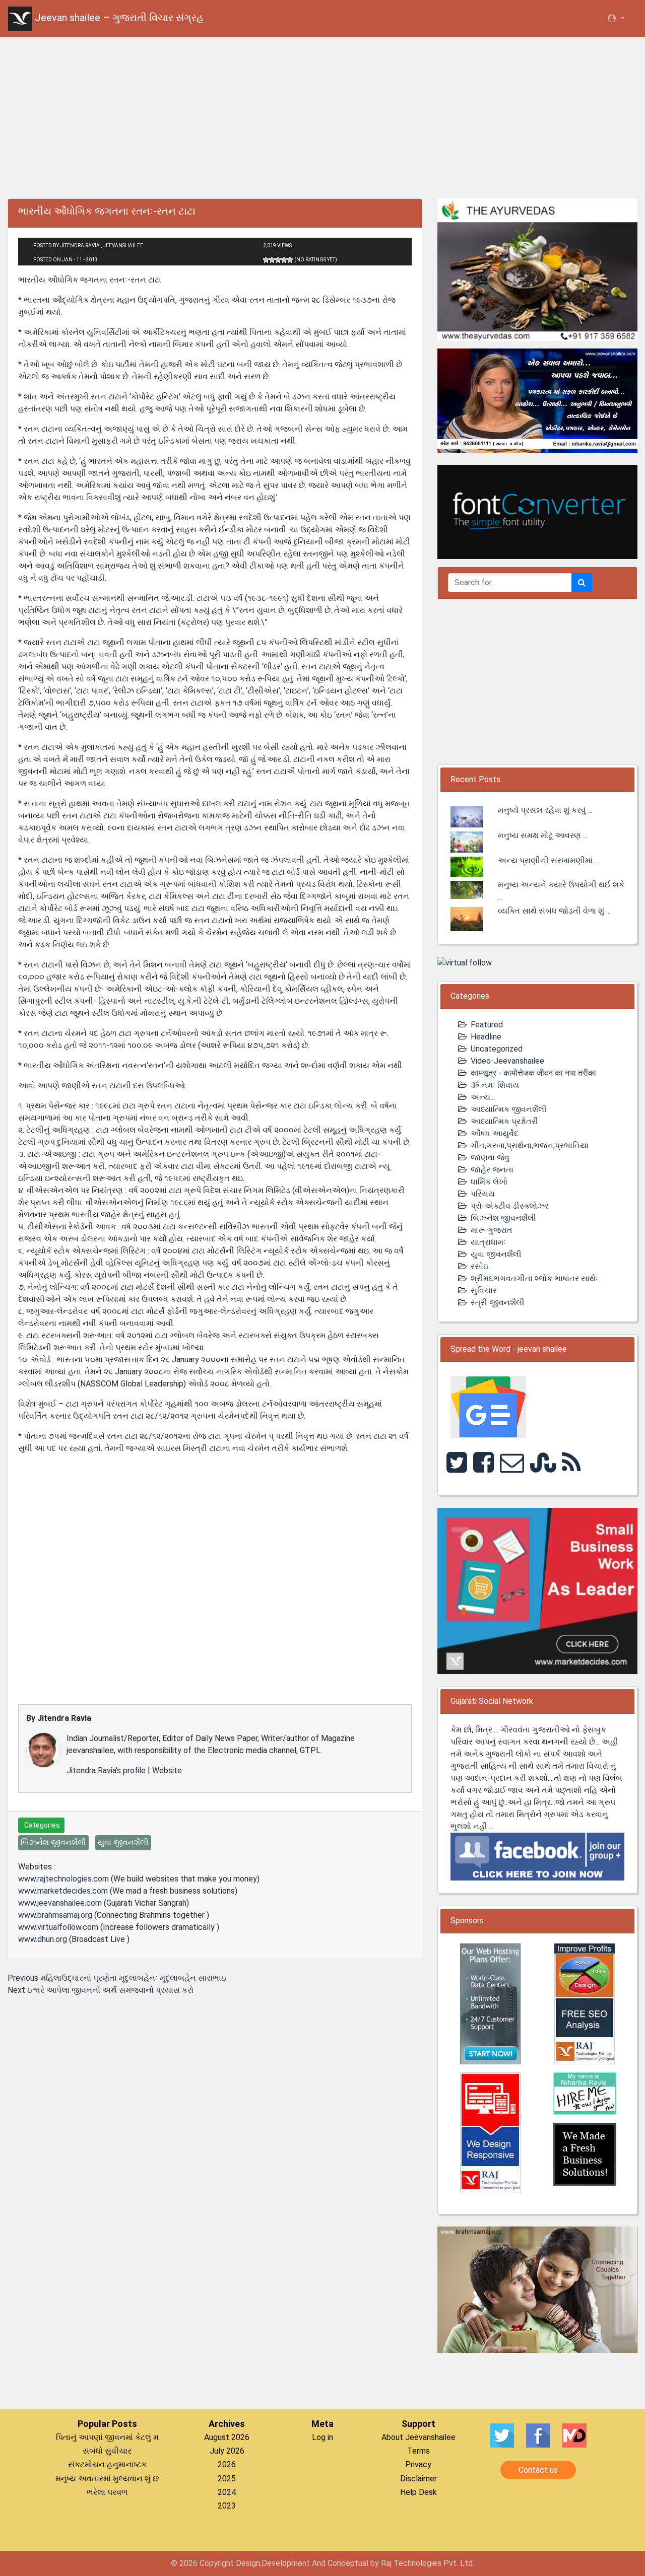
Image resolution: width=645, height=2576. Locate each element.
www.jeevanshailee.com (60, 1903)
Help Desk (418, 2492)
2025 (227, 2479)
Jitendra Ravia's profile (106, 1770)
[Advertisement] (322, 116)
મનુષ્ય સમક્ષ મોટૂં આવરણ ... (543, 835)
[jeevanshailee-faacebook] (537, 1856)
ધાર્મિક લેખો (489, 1182)
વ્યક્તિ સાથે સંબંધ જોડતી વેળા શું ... (554, 911)
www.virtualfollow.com (58, 1927)
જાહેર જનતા (492, 1170)
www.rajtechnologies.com (63, 1879)
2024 (227, 2492)
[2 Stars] (272, 260)
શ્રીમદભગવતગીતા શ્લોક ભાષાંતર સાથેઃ (534, 1278)
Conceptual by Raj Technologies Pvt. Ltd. (401, 2563)
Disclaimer (418, 2479)
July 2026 (227, 2451)
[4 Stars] (284, 260)
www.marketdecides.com (63, 1891)
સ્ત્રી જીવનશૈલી (498, 1303)
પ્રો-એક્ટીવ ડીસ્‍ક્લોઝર (510, 1206)
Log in (322, 2437)
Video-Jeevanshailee (507, 1061)
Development (286, 2563)
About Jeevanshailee (418, 2437)
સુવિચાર (484, 1291)
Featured (487, 1025)
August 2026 (227, 2437)
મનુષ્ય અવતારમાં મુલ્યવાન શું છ (107, 2479)
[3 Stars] (278, 260)
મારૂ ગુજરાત (492, 1230)
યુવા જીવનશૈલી (496, 1254)
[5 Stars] (290, 260)
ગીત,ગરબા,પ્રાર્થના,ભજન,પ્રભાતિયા (530, 1145)
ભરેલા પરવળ (107, 2492)
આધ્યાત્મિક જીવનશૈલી (509, 1109)
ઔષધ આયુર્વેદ (495, 1133)
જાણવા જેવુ (490, 1158)
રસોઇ (479, 1266)
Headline (486, 1037)
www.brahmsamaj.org (55, 1915)
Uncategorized (497, 1049)
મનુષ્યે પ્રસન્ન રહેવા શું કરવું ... (545, 810)
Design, (249, 2563)
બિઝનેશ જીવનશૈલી (503, 1218)
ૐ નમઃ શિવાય (495, 1085)
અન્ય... (483, 1097)
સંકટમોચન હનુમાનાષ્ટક (107, 2464)
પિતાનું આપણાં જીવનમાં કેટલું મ (107, 2437)
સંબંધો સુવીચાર (107, 2451)
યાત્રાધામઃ (488, 1242)
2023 (227, 2506)
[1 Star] (266, 260)
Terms (418, 2451)
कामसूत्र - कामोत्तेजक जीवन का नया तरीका (533, 1073)
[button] (616, 19)
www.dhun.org (43, 1939)
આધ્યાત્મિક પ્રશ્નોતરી (504, 1121)
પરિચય (483, 1194)
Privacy (418, 2464)
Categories (41, 1825)
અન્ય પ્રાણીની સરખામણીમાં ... (549, 860)
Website (167, 1770)
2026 (227, 2464)
